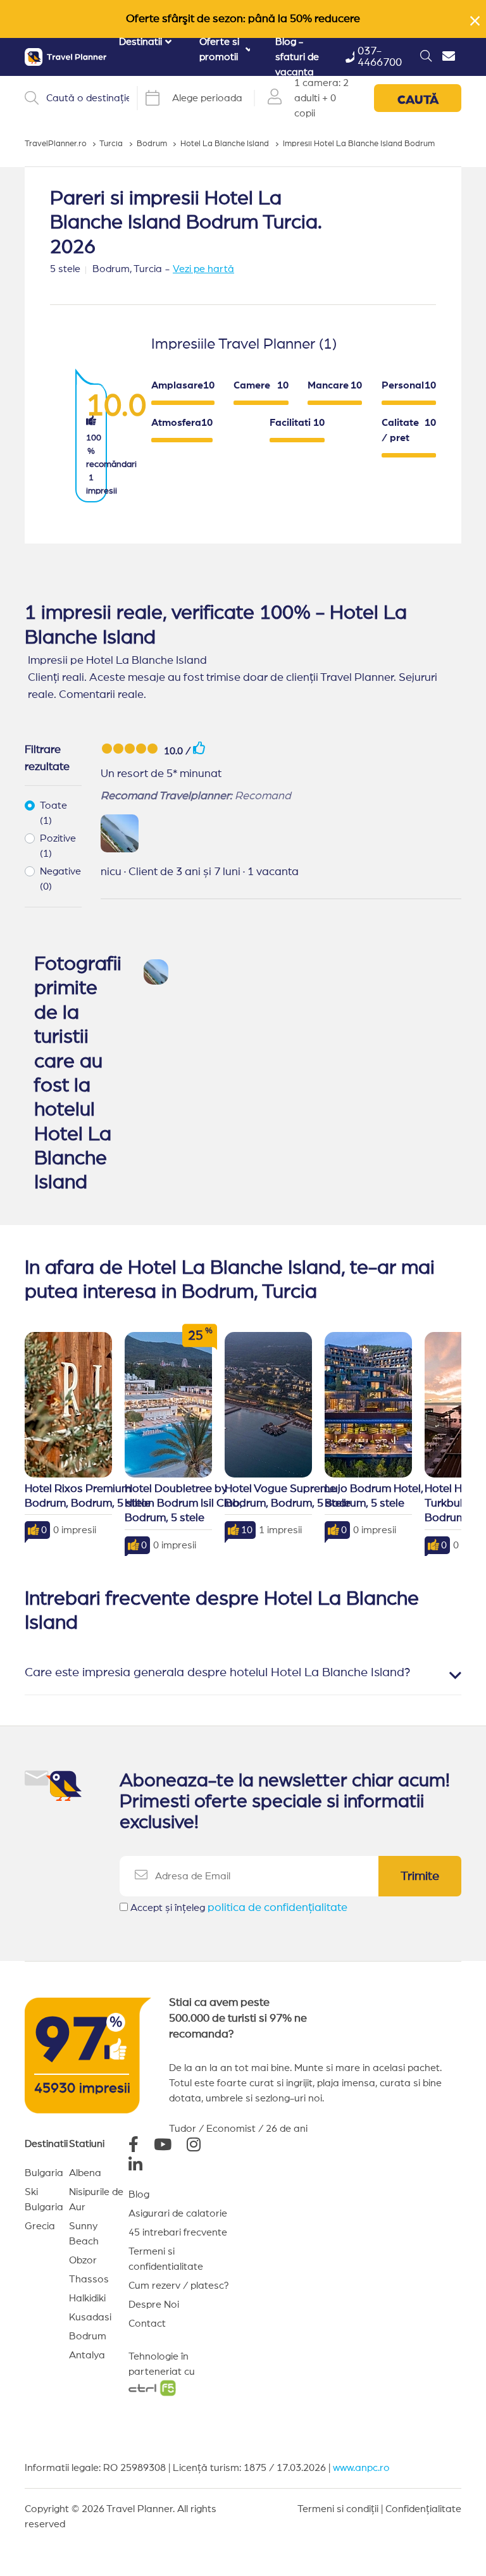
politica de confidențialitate (277, 1908)
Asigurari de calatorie (178, 2213)
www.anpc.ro (361, 2468)
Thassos (89, 2279)
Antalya (87, 2355)
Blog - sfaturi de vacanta (297, 57)
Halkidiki (87, 2298)
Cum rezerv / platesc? (179, 2286)
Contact (147, 2324)
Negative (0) (60, 879)
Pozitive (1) (58, 846)
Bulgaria (44, 2173)
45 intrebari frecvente (178, 2232)
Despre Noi (154, 2305)
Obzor (83, 2260)
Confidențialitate (423, 2509)
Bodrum (88, 2336)
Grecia (40, 2226)
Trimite (420, 1876)
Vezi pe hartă (203, 269)
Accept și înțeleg (239, 1908)
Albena (85, 2173)
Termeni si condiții (338, 2509)
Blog (139, 2194)
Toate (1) (53, 813)
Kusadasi (90, 2317)
